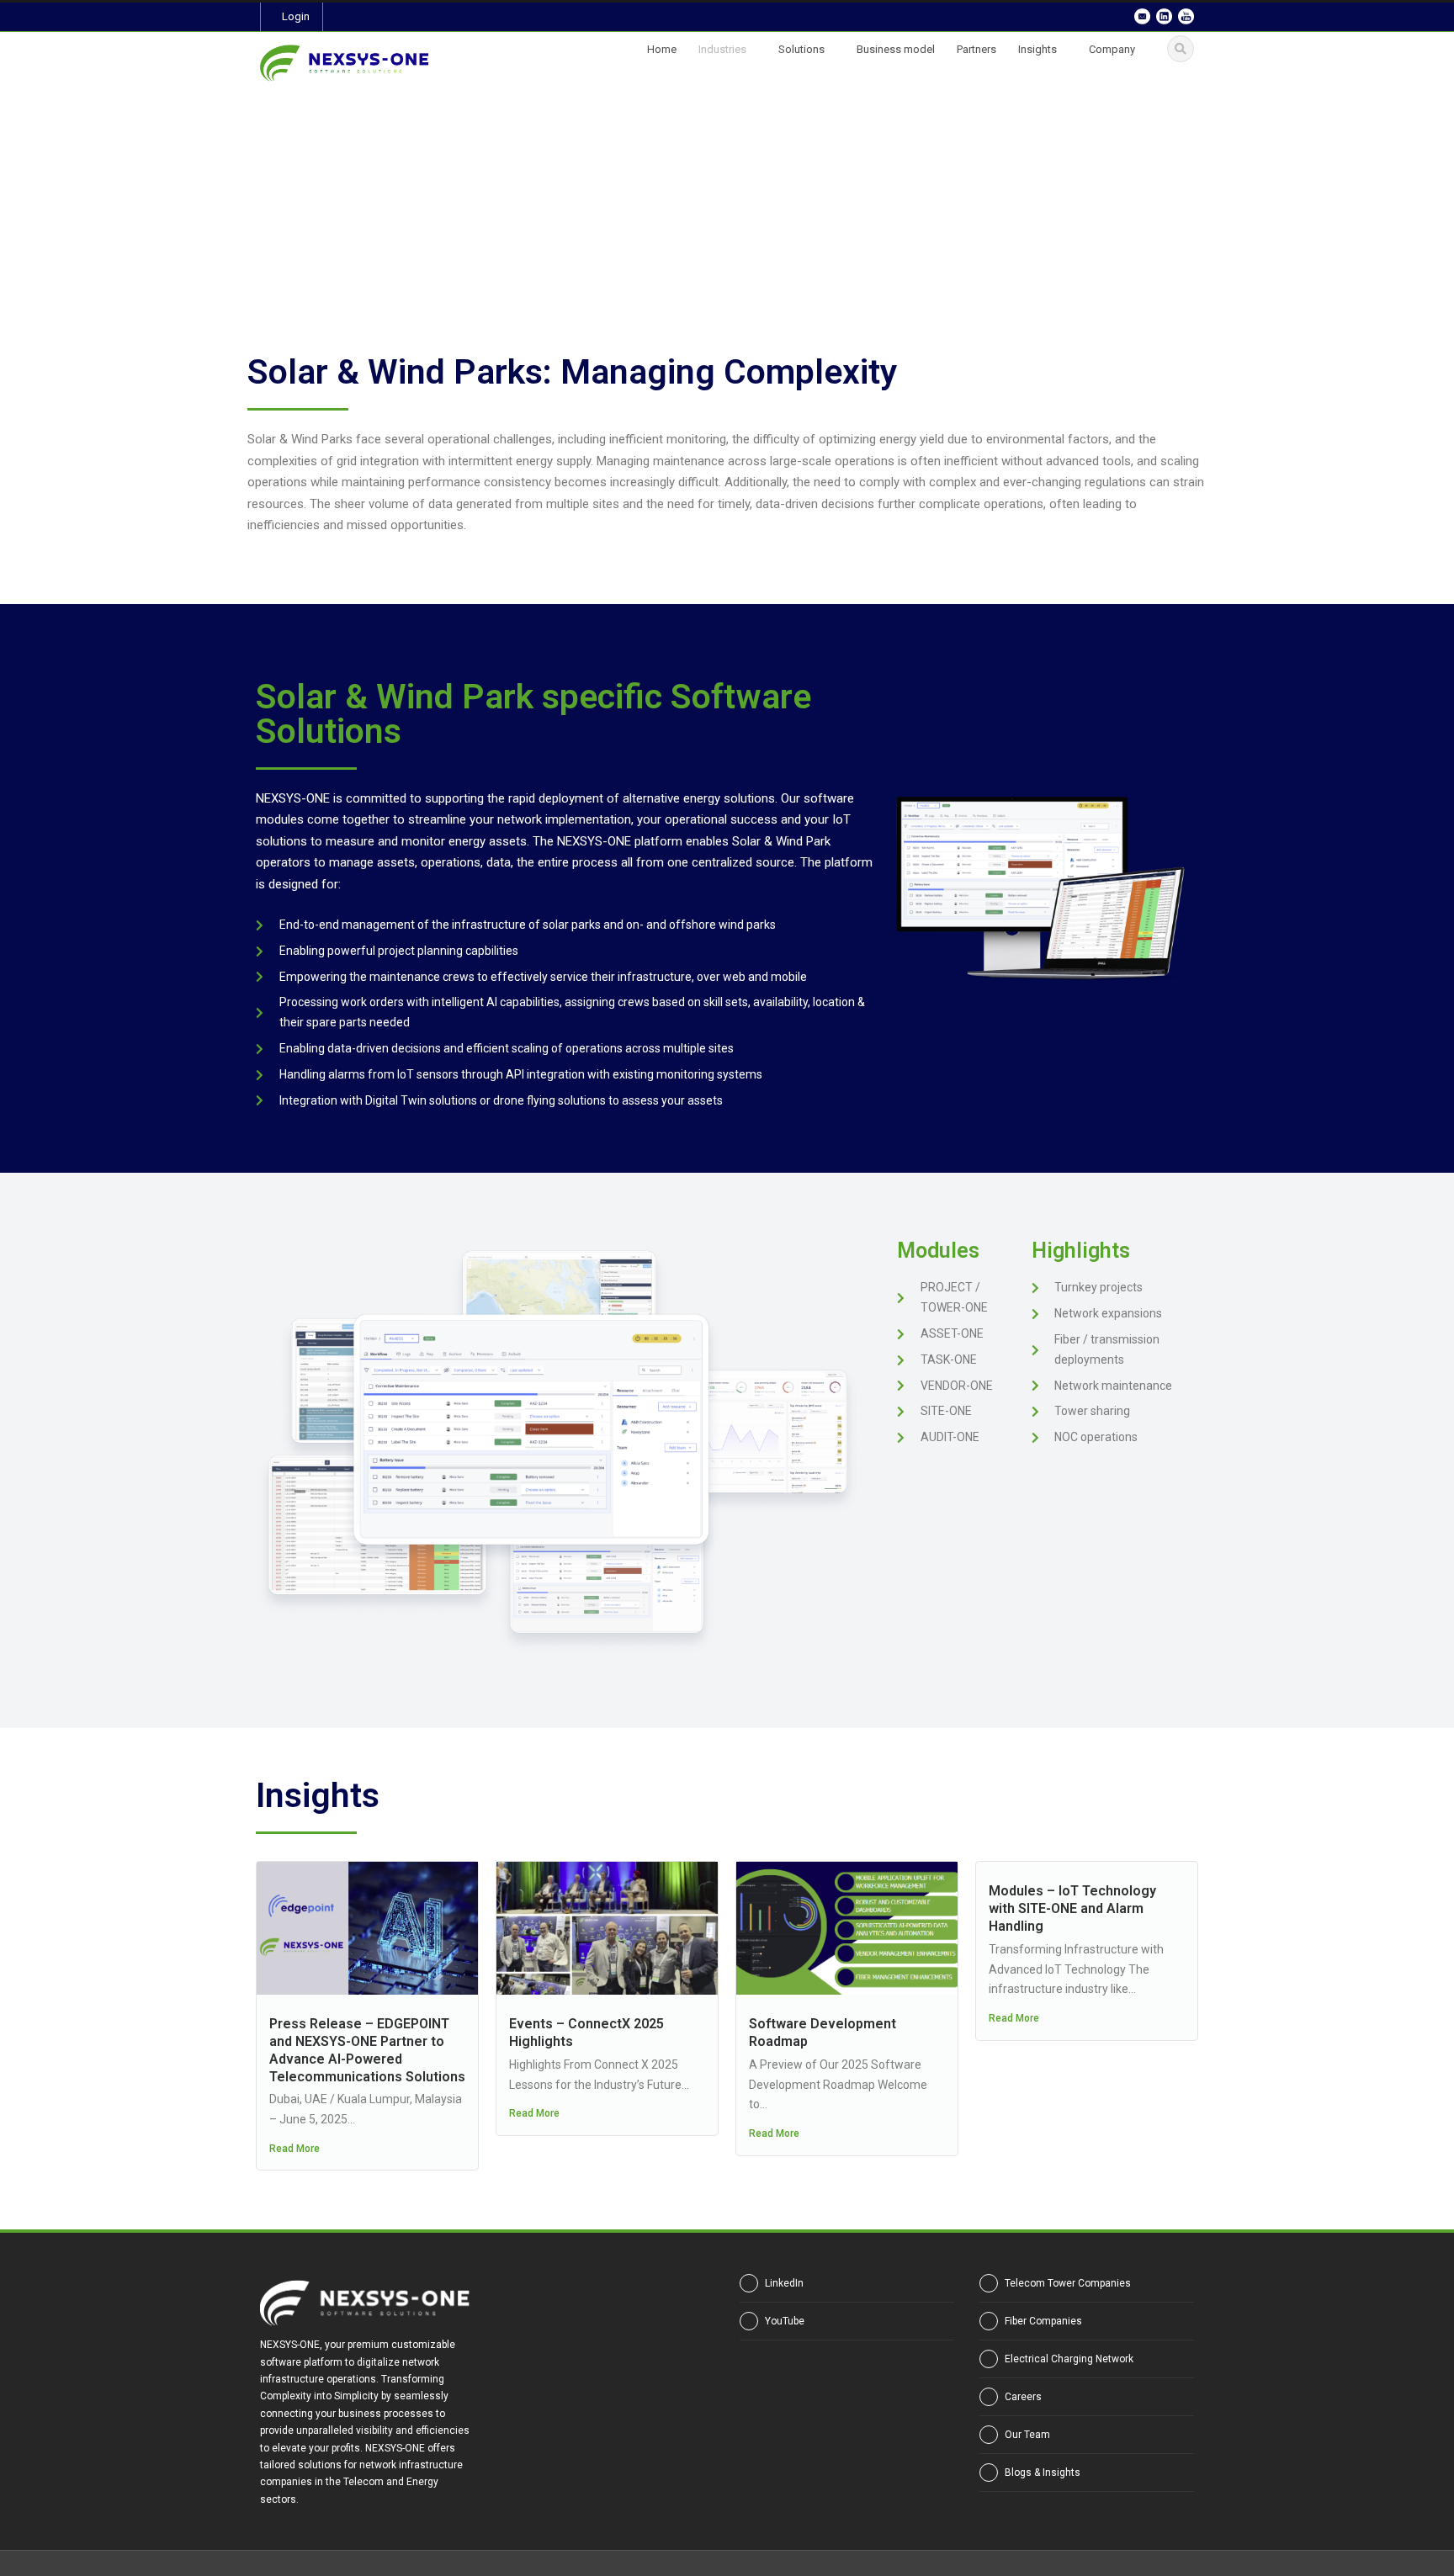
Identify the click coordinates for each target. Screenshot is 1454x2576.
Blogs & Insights (1043, 2473)
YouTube (785, 2321)
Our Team (1027, 2435)
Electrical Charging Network (1069, 2359)
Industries (722, 49)
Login (296, 16)
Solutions (801, 49)
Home (662, 49)
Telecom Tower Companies (1068, 2283)
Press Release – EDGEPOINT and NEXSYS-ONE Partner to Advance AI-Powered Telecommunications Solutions (367, 2050)
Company (1112, 49)
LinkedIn (784, 2283)
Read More (295, 2149)
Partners (976, 49)
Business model (896, 49)
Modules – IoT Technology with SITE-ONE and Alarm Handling (1072, 1908)
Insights (1037, 49)
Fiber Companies (1043, 2321)
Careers (1023, 2397)
